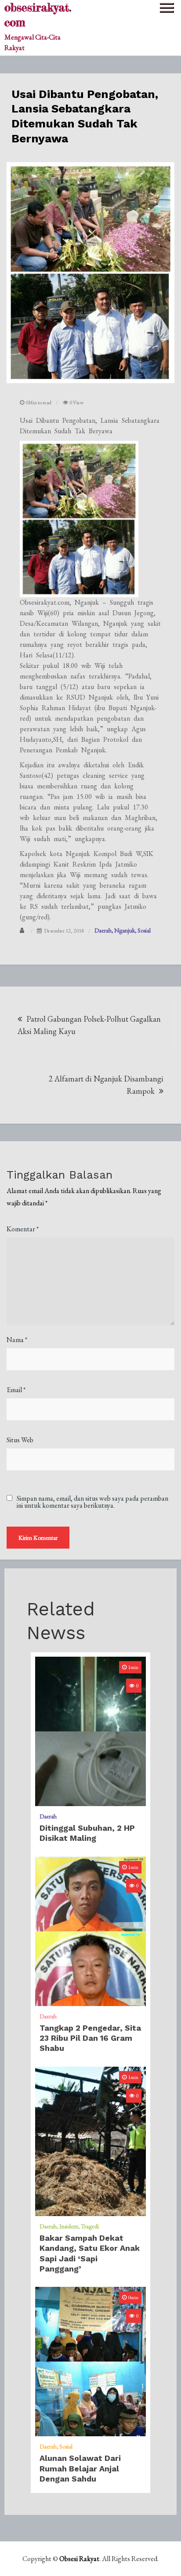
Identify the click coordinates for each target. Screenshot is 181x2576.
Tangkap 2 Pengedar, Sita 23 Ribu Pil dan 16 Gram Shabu (90, 2038)
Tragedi (90, 2226)
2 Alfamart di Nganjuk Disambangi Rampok (106, 1085)
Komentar (23, 1229)
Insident (69, 2226)
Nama (17, 1340)
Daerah (103, 930)
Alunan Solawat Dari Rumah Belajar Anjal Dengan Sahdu (80, 2468)
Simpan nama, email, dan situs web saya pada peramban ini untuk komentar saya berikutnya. (92, 1502)
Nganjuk (125, 930)
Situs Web (20, 1440)
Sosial (144, 930)
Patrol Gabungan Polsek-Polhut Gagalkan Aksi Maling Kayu (89, 1025)
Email (16, 1390)
